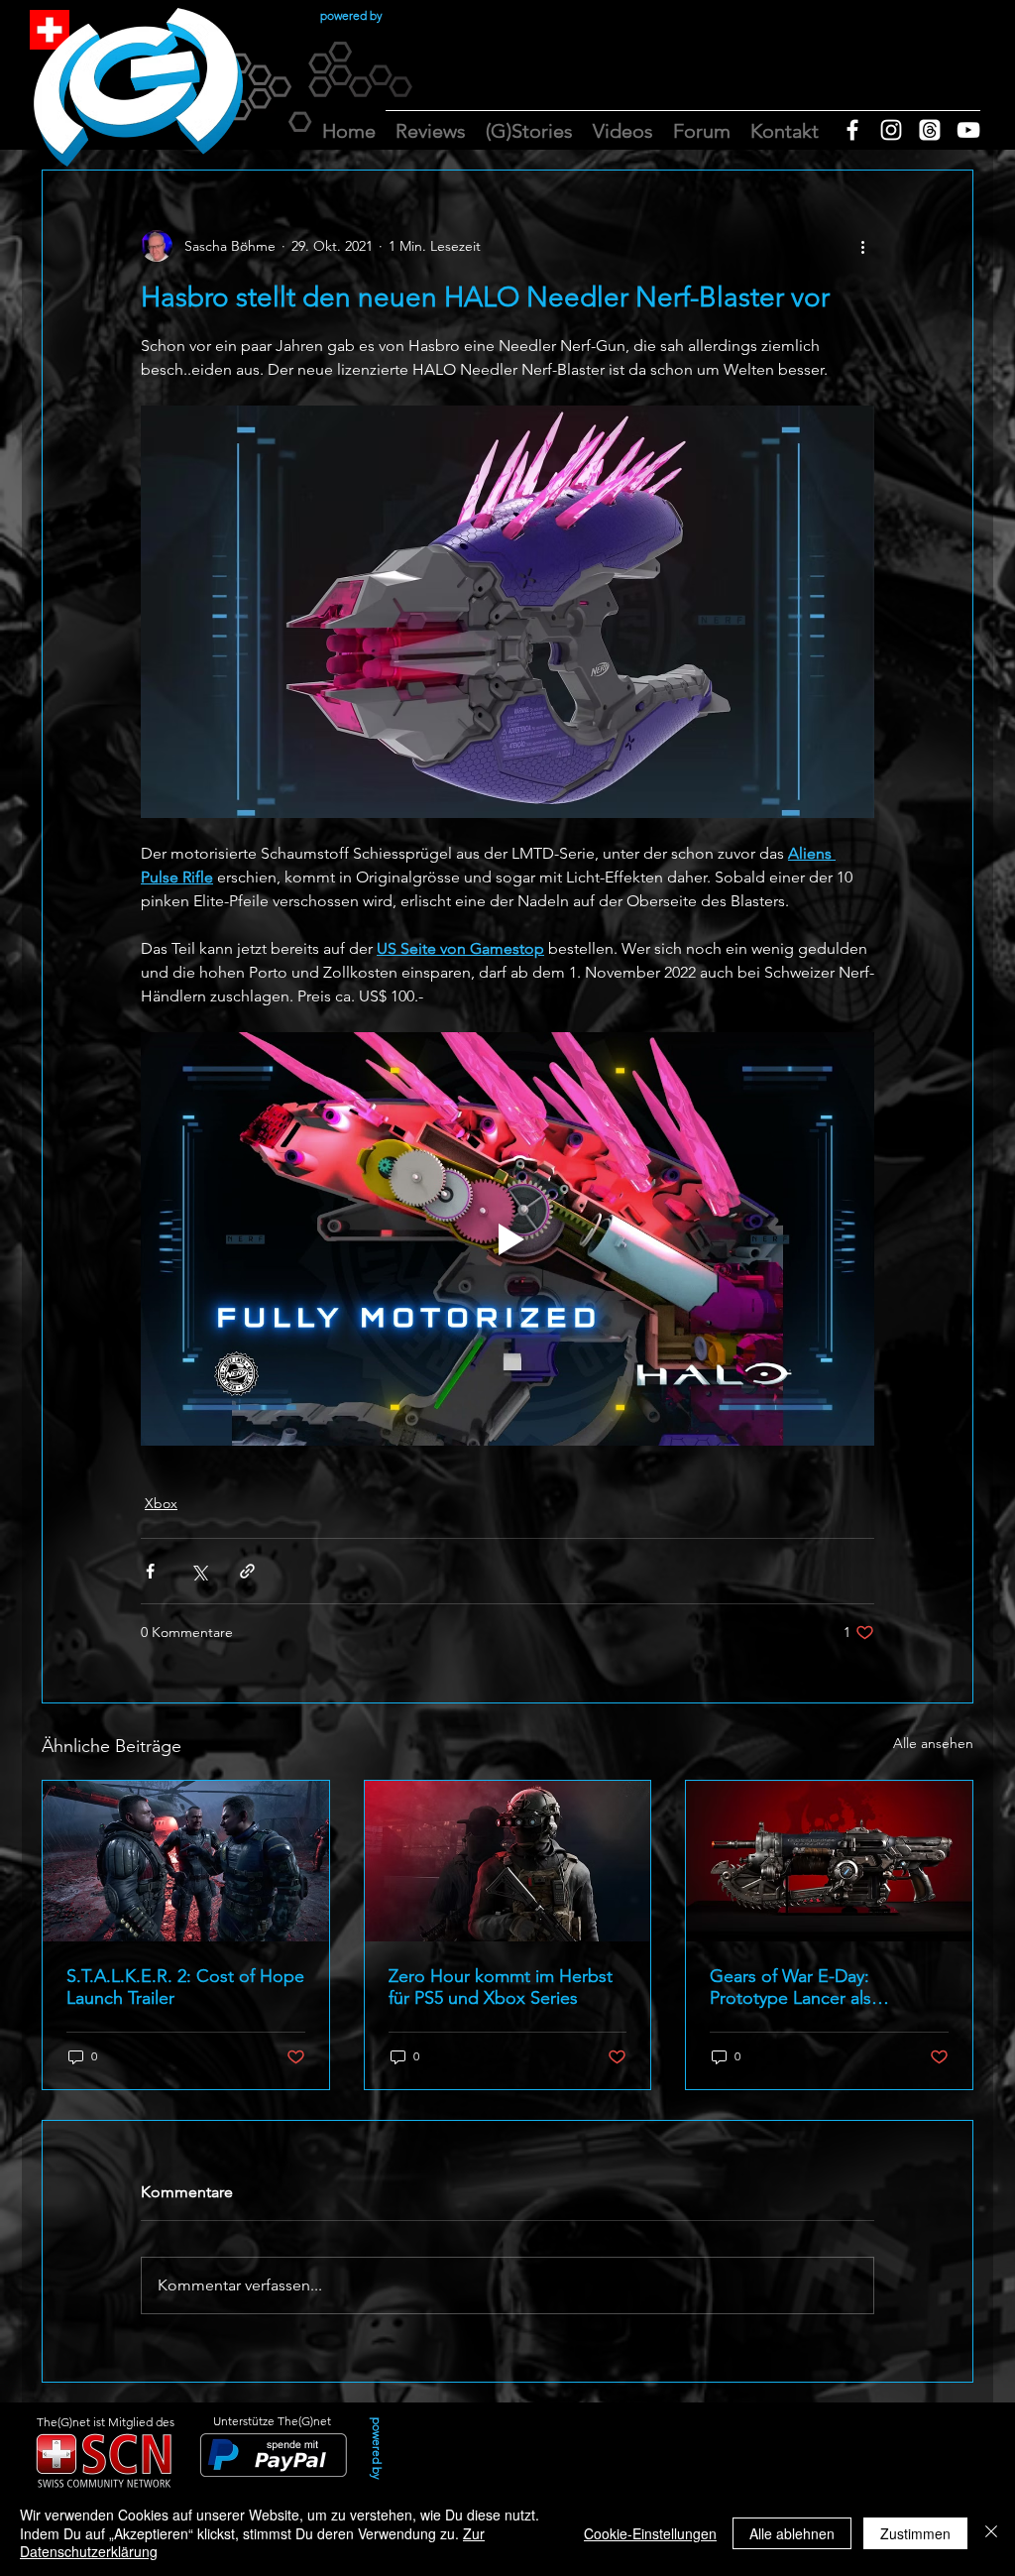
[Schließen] (991, 2533)
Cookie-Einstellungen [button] (650, 2533)
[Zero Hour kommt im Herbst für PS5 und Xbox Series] (508, 1861)
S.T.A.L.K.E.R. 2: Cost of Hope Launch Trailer (185, 1987)
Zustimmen (915, 2533)
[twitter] (930, 130)
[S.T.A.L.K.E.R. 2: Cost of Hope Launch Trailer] (186, 1861)
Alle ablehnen (792, 2533)
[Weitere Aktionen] (862, 246)
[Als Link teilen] (247, 1571)
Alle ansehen (933, 1743)
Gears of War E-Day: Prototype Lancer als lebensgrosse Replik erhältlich (828, 1987)
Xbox (161, 1503)
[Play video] (507, 1238)
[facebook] (852, 130)
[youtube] (968, 130)
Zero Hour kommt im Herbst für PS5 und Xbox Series (501, 1987)
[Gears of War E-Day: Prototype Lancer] (829, 1861)
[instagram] (891, 130)
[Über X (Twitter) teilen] (199, 1571)
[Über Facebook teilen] (150, 1571)
